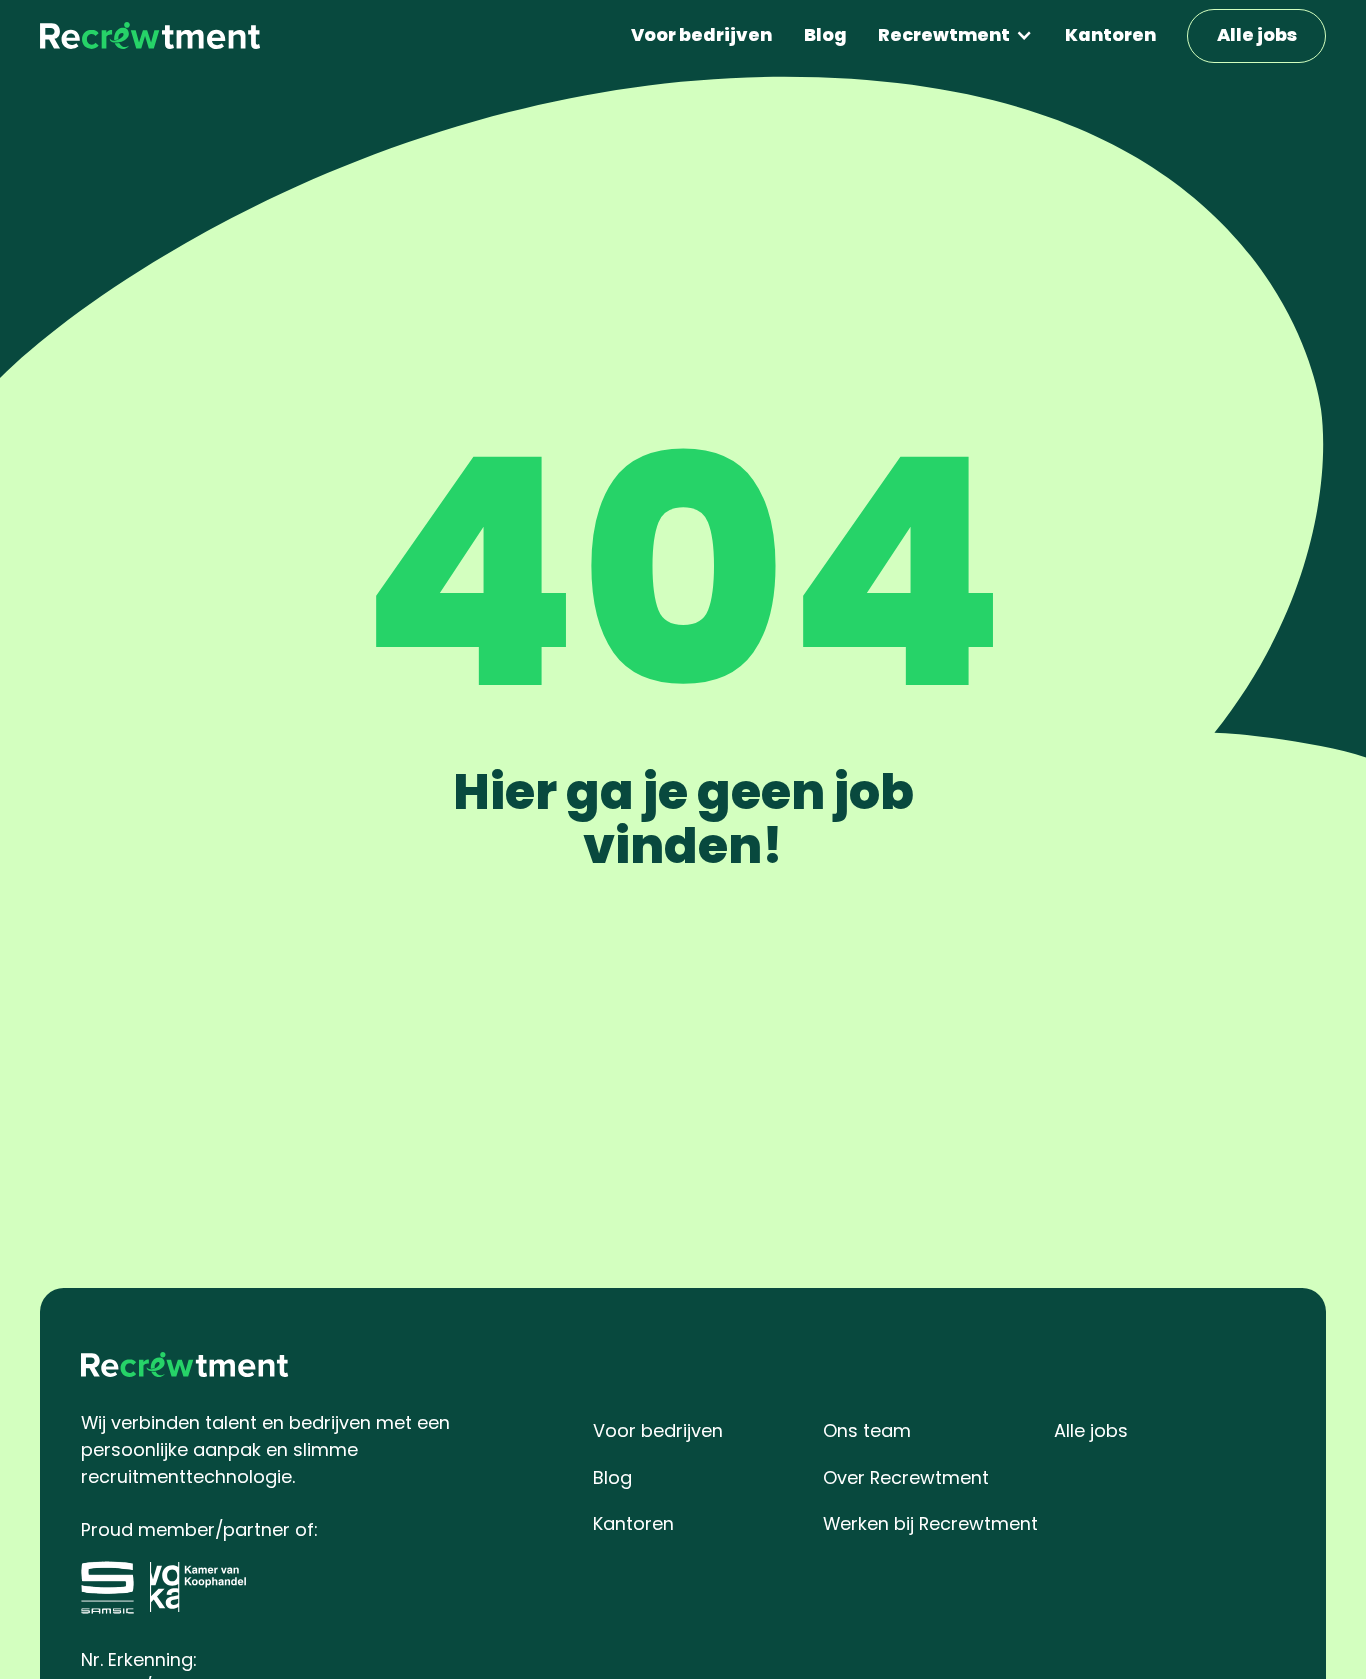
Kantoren (1110, 34)
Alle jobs (1257, 34)
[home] (151, 36)
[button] (956, 35)
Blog (825, 34)
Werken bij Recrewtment (930, 1523)
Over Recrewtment (906, 1477)
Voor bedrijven (701, 34)
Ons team (867, 1430)
